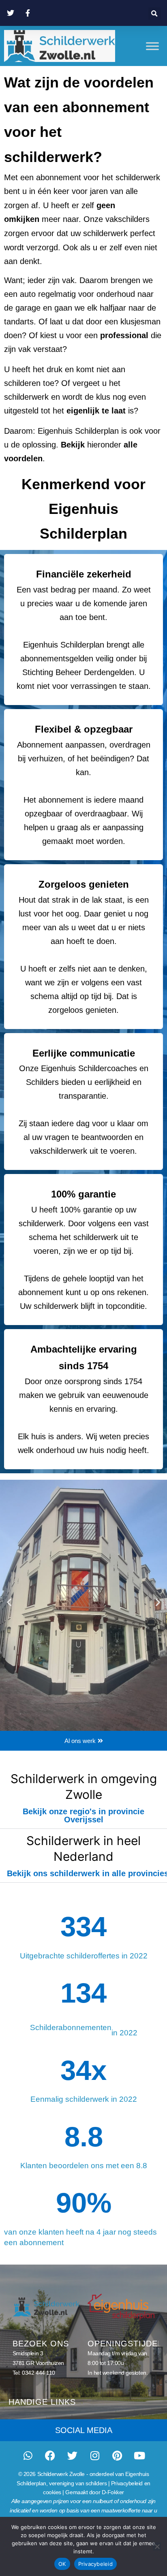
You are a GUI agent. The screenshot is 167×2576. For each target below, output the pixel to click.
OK (62, 2564)
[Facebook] (50, 2455)
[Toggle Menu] (152, 46)
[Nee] (157, 2546)
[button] (155, 14)
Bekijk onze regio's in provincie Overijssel (83, 1815)
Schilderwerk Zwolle (61, 2474)
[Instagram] (95, 2455)
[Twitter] (73, 2455)
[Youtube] (139, 2455)
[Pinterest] (117, 2455)
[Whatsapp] (28, 2455)
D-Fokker (113, 2492)
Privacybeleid (95, 2564)
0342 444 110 (39, 2373)
